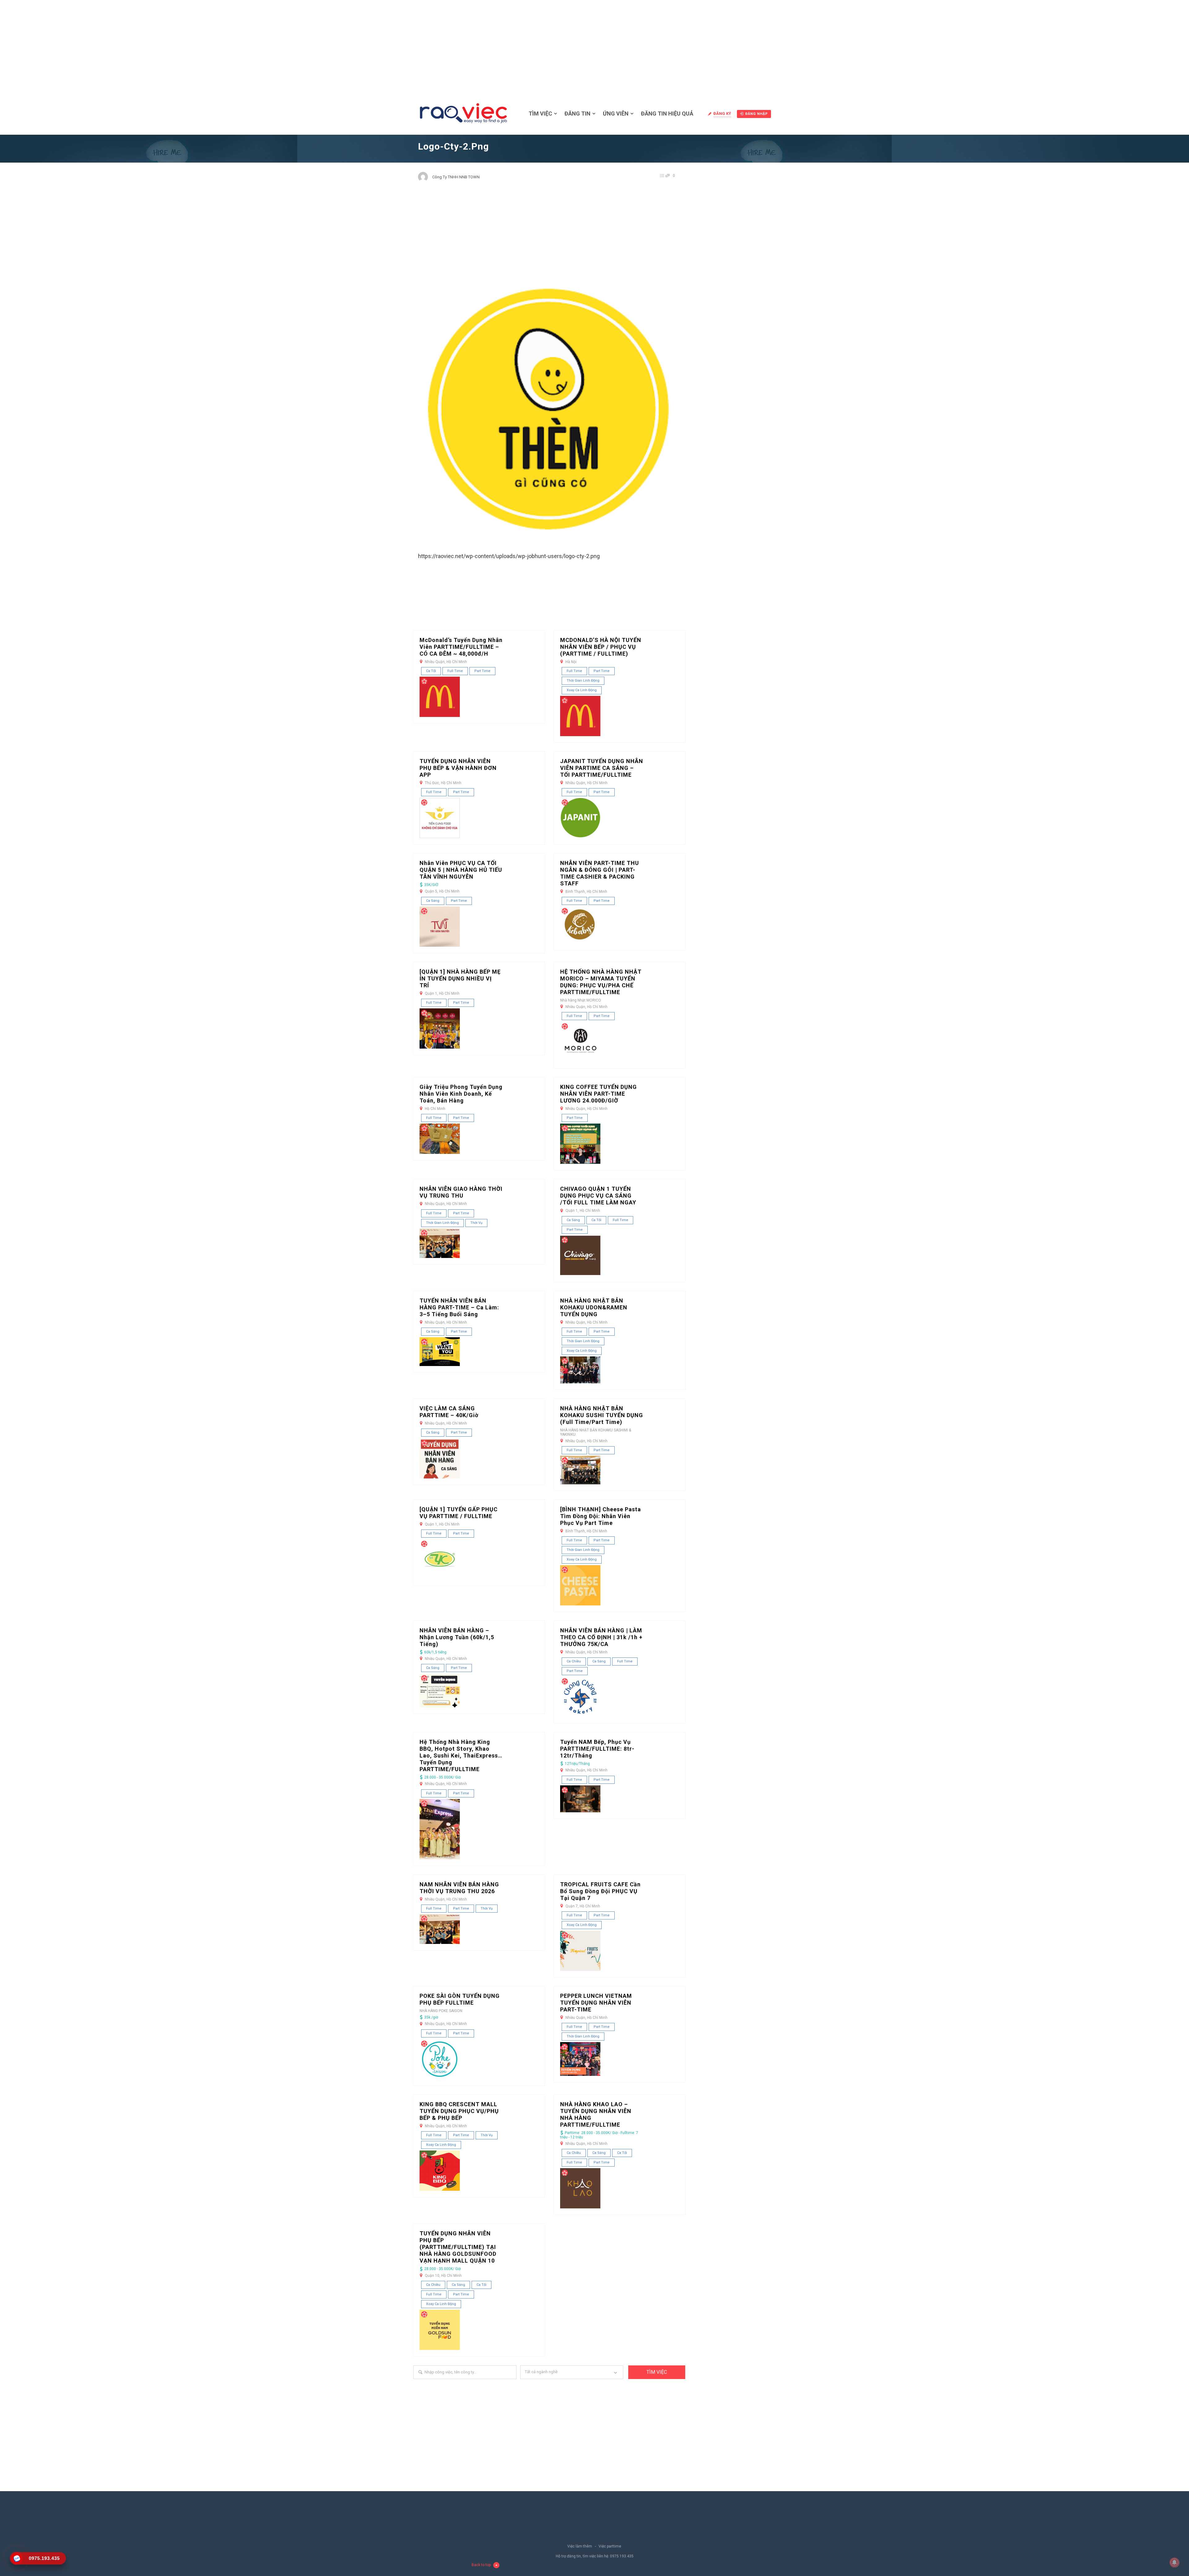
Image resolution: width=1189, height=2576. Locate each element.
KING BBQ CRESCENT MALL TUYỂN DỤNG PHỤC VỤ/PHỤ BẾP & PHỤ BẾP (459, 2111)
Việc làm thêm (580, 2546)
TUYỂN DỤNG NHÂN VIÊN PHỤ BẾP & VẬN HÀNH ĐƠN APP (458, 768)
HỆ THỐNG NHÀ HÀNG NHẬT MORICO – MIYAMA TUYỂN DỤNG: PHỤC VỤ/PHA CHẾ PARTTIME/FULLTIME (601, 982)
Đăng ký (722, 114)
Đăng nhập (757, 114)
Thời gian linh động (583, 681)
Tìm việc (540, 114)
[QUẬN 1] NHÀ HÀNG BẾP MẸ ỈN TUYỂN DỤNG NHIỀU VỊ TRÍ (460, 978)
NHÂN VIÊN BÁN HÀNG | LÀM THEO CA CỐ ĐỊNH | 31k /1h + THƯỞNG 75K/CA (601, 1637)
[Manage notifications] (1174, 2562)
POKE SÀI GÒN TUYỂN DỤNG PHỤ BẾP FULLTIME (460, 1999)
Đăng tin (577, 114)
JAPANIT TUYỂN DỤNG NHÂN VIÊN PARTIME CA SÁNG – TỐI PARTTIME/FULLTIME (602, 768)
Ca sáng (433, 901)
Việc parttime (610, 2546)
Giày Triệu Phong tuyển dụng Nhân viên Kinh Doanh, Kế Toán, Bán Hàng (461, 1094)
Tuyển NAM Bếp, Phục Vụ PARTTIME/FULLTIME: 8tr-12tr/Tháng (597, 1749)
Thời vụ (476, 1223)
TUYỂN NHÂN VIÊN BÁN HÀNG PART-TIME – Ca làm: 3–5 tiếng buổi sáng (459, 1307)
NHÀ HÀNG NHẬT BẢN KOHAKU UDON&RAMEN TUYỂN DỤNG (594, 1307)
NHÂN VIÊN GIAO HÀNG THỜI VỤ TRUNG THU (461, 1192)
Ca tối (431, 671)
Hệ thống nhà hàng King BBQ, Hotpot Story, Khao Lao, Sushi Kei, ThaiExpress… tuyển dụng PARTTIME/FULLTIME (461, 1755)
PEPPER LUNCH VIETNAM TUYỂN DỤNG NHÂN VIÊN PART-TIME (596, 2003)
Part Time (482, 671)
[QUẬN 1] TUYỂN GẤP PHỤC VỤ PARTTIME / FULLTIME (459, 1513)
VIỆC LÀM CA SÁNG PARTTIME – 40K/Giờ (449, 1412)
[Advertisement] (594, 46)
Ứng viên (616, 114)
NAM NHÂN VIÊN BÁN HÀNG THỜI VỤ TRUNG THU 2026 (459, 1888)
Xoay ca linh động (582, 690)
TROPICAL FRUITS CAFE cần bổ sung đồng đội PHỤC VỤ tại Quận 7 (600, 1891)
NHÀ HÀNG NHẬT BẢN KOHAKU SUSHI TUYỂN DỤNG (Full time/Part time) (602, 1415)
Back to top (481, 2565)
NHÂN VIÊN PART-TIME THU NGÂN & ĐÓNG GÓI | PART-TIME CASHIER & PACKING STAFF (600, 873)
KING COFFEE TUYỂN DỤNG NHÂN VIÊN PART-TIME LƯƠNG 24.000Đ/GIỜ (599, 1094)
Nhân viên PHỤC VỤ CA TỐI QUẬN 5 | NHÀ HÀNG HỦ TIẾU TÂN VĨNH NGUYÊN (461, 870)
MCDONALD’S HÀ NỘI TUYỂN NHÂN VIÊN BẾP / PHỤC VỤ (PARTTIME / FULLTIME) (601, 647)
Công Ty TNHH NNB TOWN (456, 177)
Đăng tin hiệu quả (667, 114)
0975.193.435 (622, 2556)
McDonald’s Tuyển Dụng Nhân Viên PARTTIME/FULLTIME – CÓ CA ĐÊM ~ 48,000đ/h (461, 647)
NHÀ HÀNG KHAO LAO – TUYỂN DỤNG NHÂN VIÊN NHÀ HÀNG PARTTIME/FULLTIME (596, 2114)
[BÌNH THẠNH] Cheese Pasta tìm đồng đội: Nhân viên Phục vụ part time (601, 1516)
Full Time (455, 671)
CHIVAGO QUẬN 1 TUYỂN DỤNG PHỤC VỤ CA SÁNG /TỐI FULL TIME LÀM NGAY (598, 1196)
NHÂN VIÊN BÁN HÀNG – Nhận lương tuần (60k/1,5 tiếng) (457, 1637)
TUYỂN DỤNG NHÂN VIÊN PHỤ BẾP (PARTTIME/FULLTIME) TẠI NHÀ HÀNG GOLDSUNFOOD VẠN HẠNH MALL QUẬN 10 (458, 2247)
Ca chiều (574, 1661)
